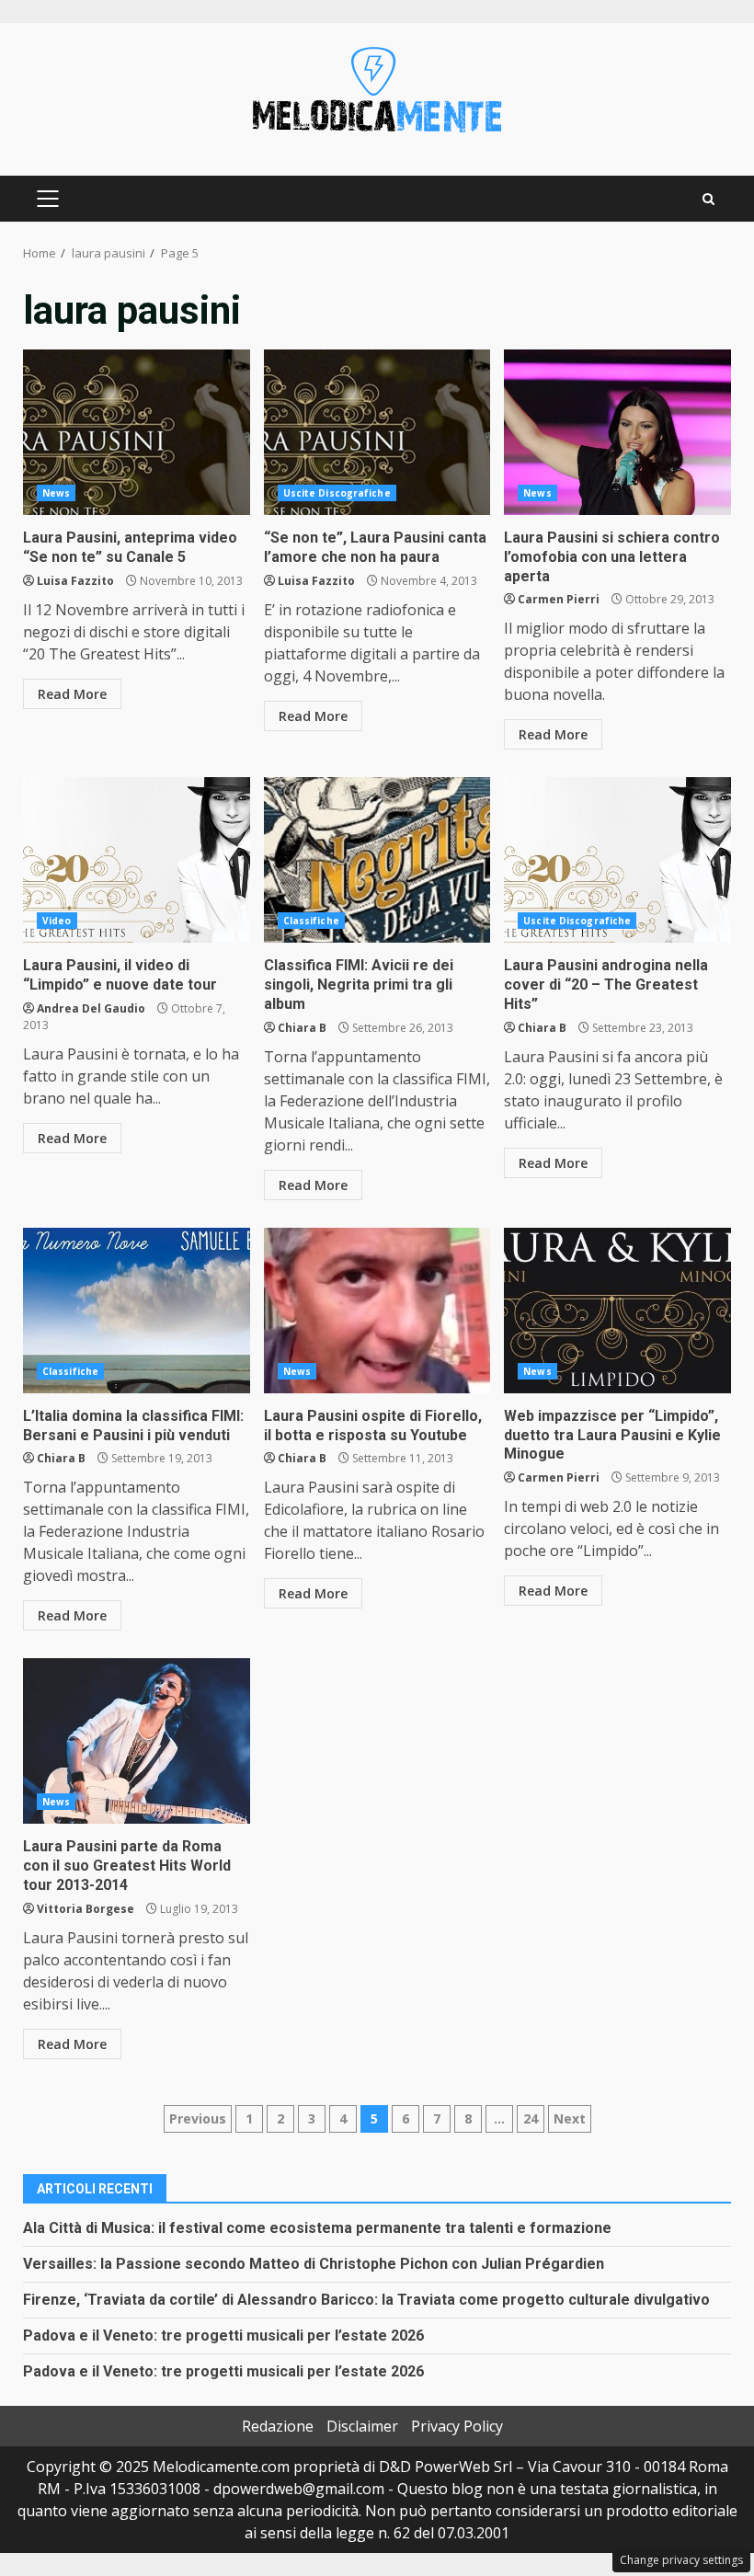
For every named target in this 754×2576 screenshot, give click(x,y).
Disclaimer (362, 2426)
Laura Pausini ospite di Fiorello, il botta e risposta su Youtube (377, 1311)
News (56, 493)
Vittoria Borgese (86, 1909)
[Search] (708, 199)
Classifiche (311, 921)
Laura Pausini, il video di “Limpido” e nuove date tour (137, 860)
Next (570, 2118)
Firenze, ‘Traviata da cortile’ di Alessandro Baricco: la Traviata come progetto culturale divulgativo (366, 2300)
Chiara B (302, 1028)
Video (57, 921)
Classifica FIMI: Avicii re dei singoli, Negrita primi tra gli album (377, 860)
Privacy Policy (457, 2426)
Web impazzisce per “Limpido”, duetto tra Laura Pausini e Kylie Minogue (617, 1311)
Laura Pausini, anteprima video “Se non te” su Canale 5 (137, 432)
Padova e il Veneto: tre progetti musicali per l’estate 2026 (223, 2336)
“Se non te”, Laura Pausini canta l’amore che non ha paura (377, 432)
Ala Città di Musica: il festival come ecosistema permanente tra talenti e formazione (317, 2228)
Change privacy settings (681, 2560)
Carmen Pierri (559, 599)
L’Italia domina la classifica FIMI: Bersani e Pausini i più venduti (137, 1311)
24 (531, 2118)
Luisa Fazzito (75, 581)
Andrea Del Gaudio (91, 1008)
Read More (72, 694)
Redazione (278, 2426)
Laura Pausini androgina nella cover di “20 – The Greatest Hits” (617, 860)
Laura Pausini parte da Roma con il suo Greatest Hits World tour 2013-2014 (137, 1741)
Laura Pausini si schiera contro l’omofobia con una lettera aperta (617, 432)
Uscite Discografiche (337, 493)
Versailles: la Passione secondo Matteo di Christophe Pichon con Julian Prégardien (314, 2264)
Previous (198, 2118)
